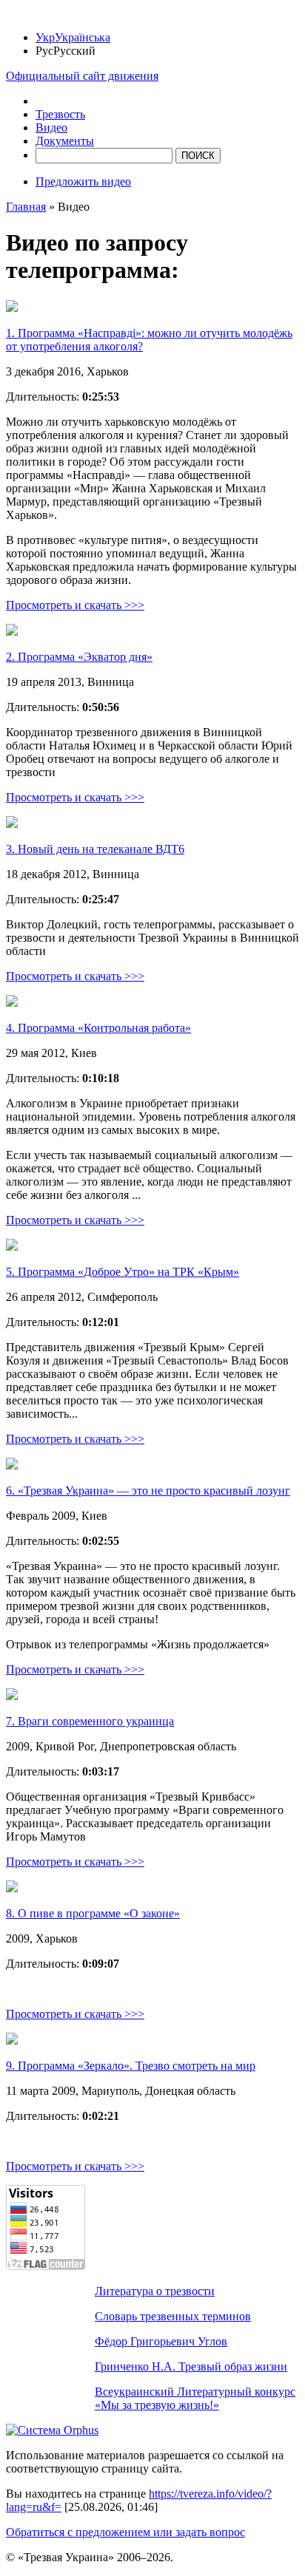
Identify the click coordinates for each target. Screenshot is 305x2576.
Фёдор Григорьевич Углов (161, 2341)
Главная (26, 207)
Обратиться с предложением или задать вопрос (125, 2532)
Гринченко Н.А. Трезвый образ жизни (191, 2366)
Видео (51, 128)
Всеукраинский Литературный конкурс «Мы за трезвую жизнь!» (195, 2398)
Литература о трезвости (155, 2291)
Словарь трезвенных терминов (173, 2316)
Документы (65, 141)
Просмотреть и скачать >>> (75, 605)
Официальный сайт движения (82, 76)
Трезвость (60, 114)
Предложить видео (83, 181)
